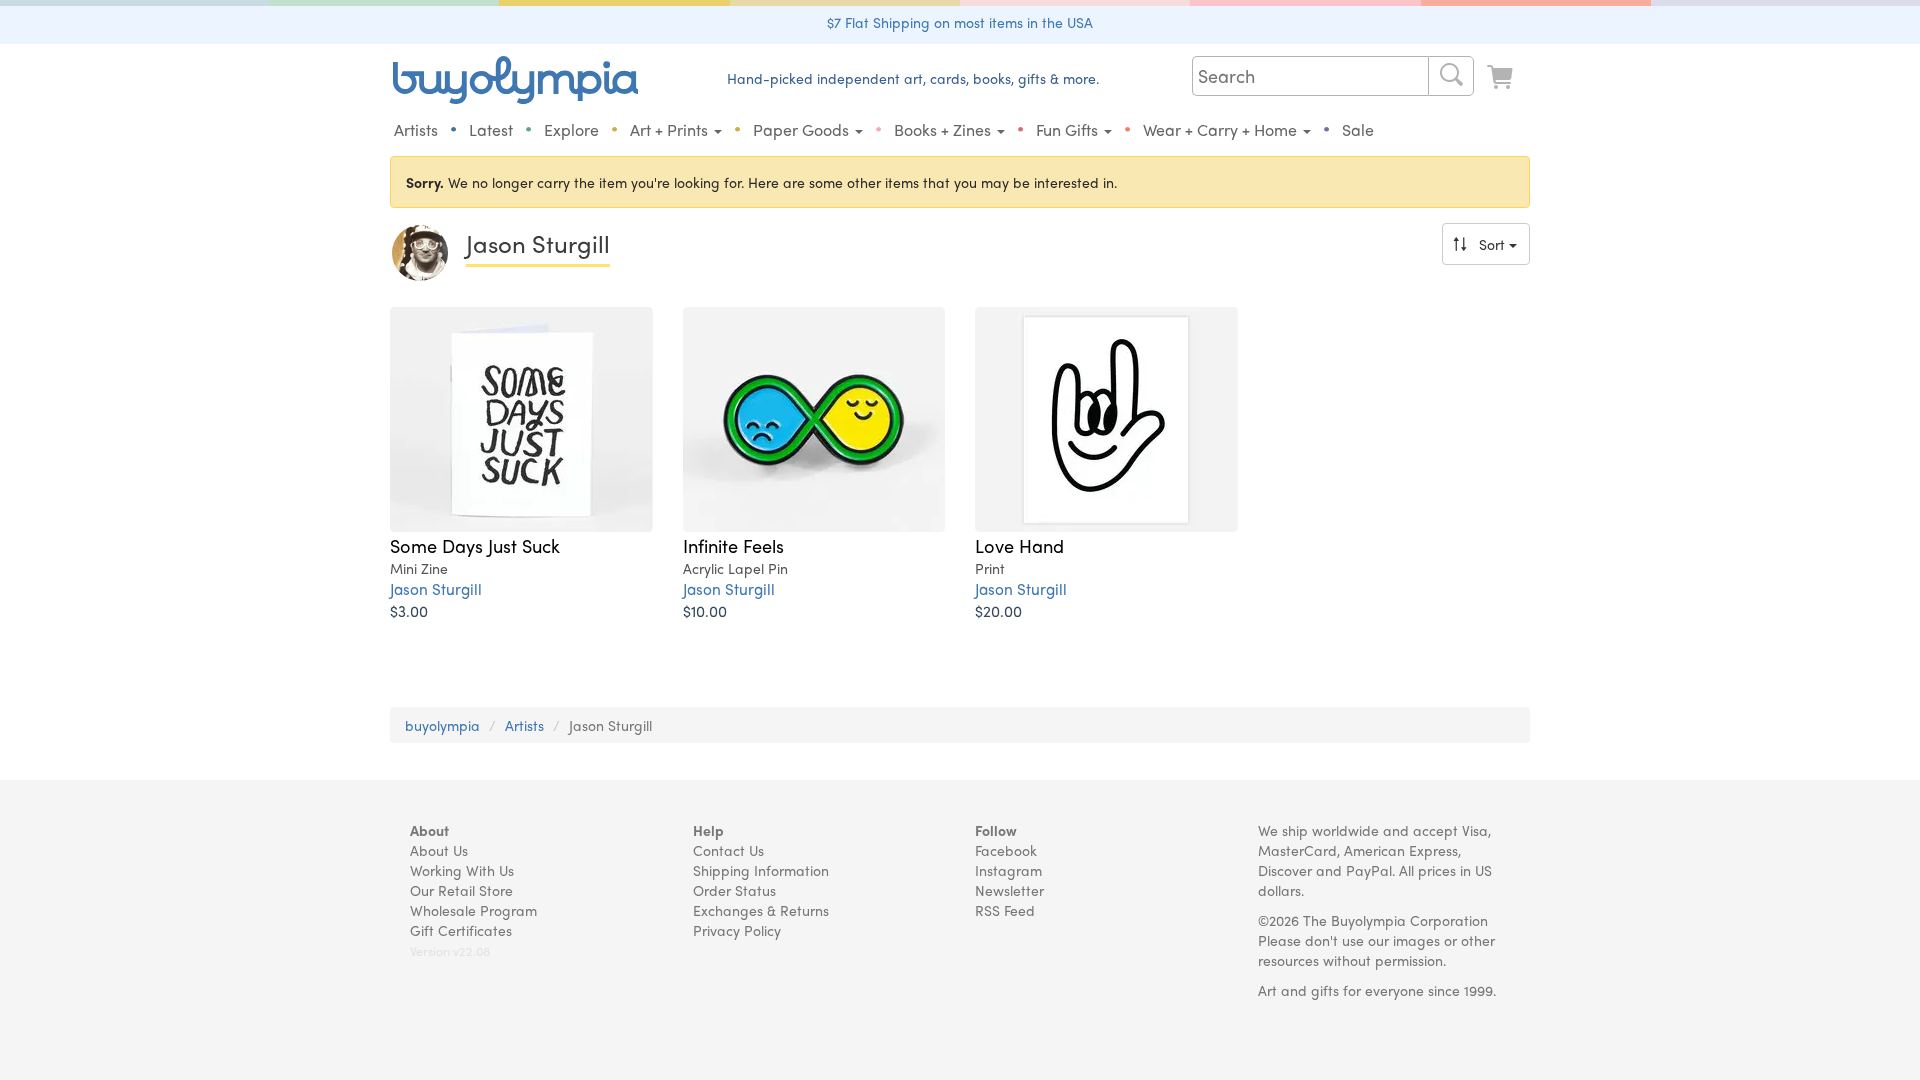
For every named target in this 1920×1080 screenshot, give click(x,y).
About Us (439, 850)
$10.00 (705, 610)
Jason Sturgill (436, 588)
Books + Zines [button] (944, 129)
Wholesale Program (473, 910)
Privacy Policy (737, 930)
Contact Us (728, 850)
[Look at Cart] (1502, 77)
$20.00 (998, 610)
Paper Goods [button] (803, 129)
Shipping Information (761, 870)
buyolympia (442, 725)
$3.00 (409, 610)
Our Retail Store (461, 890)
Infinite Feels (733, 545)
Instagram (1008, 870)
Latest (491, 129)
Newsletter (1009, 890)
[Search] (1451, 76)
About (429, 830)
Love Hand (1019, 545)
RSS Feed (1005, 910)
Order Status (734, 890)
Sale (1358, 129)
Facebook (1006, 850)
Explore (571, 129)
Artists (416, 129)
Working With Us (462, 870)
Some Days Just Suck (475, 545)
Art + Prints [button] (671, 129)
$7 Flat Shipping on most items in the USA (960, 22)
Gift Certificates (461, 930)
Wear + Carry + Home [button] (1222, 129)
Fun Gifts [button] (1069, 129)
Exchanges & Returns (761, 910)
